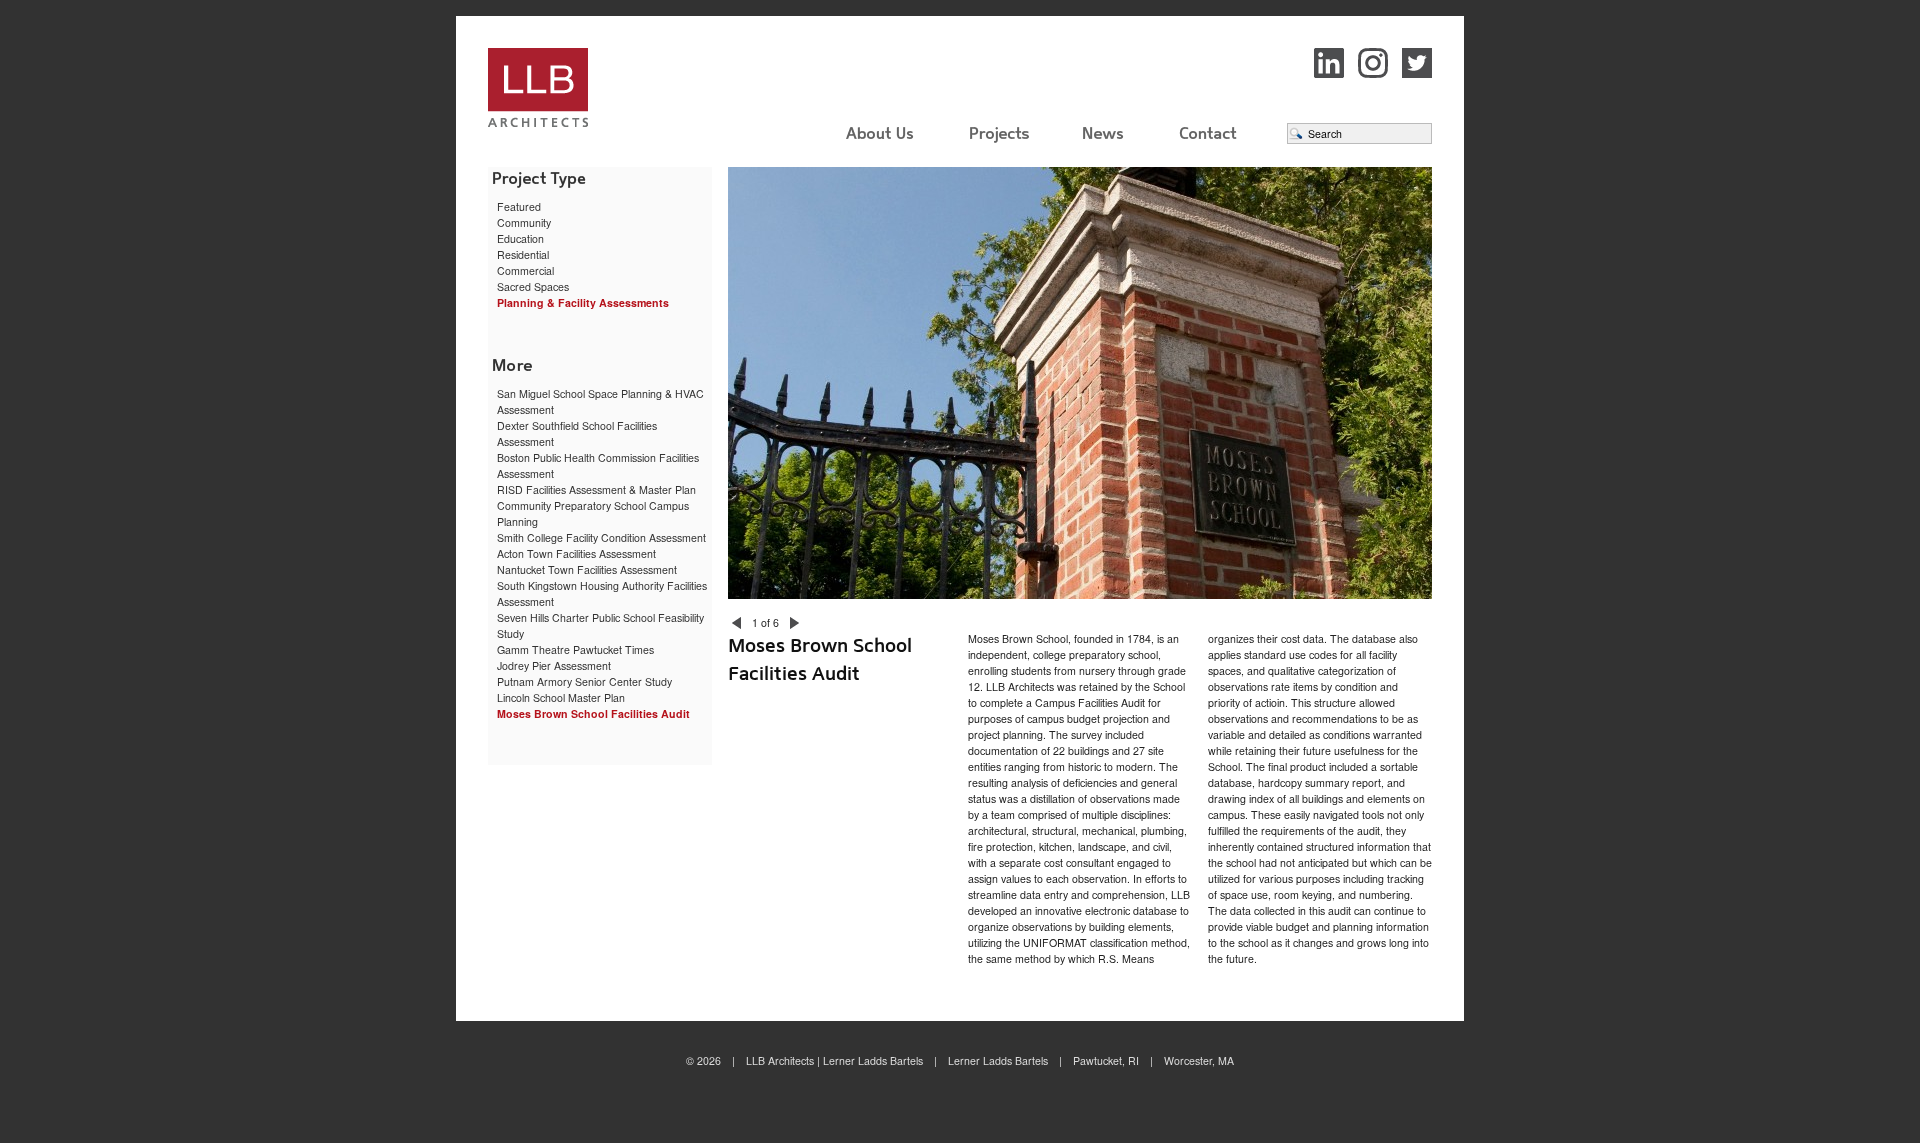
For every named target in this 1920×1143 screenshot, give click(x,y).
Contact (1208, 133)
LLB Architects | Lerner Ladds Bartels (600, 90)
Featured (519, 206)
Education (520, 238)
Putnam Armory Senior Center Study (584, 681)
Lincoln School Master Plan (561, 697)
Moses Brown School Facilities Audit (593, 713)
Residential (523, 254)
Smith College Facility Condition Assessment (601, 537)
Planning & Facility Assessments (583, 302)
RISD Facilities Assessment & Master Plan (596, 489)
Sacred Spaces (533, 286)
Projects (1000, 141)
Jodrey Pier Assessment (554, 665)
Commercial (525, 270)
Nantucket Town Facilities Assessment (587, 569)
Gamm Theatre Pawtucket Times (575, 649)
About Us (880, 133)
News (1104, 133)
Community (524, 222)
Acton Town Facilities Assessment (576, 553)
